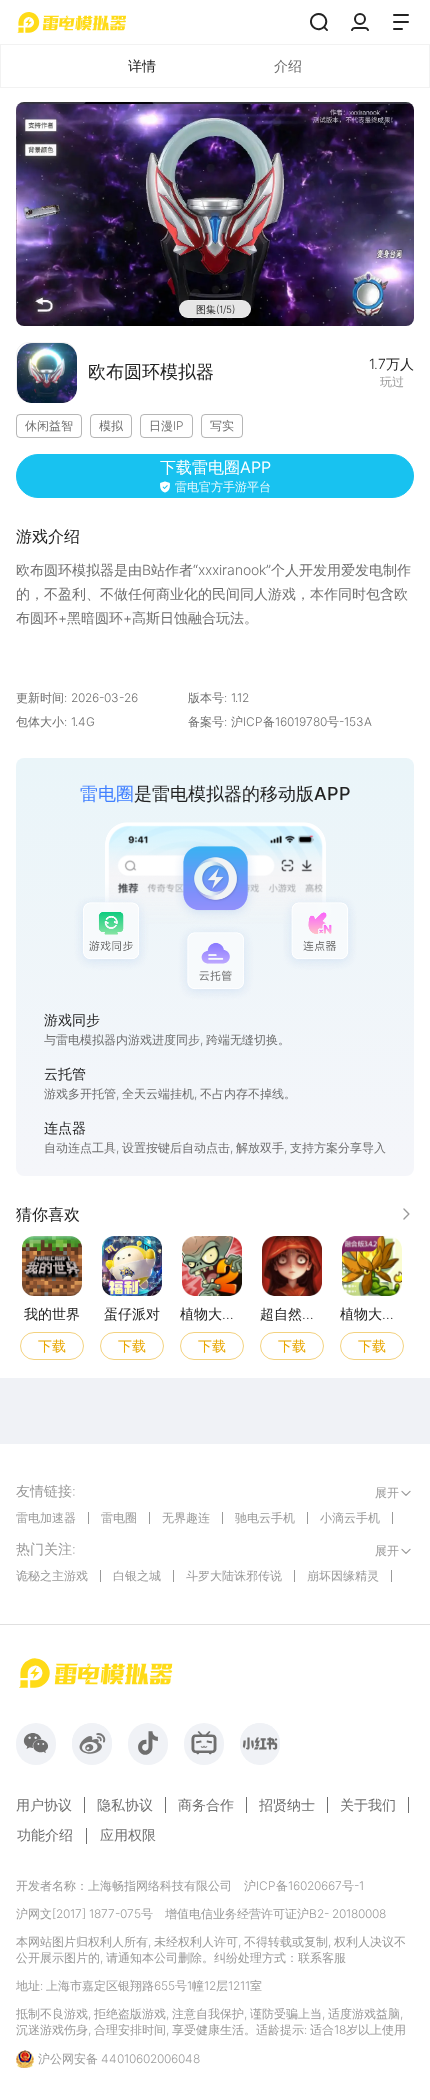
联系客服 (322, 1957)
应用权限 (128, 1834)
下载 (52, 1344)
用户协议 (44, 1805)
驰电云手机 (265, 1517)
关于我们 (368, 1805)
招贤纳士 (287, 1805)
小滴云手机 (350, 1517)
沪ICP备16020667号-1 (304, 1885)
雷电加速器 (46, 1517)
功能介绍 (45, 1834)
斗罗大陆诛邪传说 (234, 1575)
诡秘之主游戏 (52, 1575)
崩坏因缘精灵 (343, 1575)
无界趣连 (186, 1517)
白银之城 (137, 1575)
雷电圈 (119, 1517)
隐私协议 (125, 1805)
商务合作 (206, 1805)
